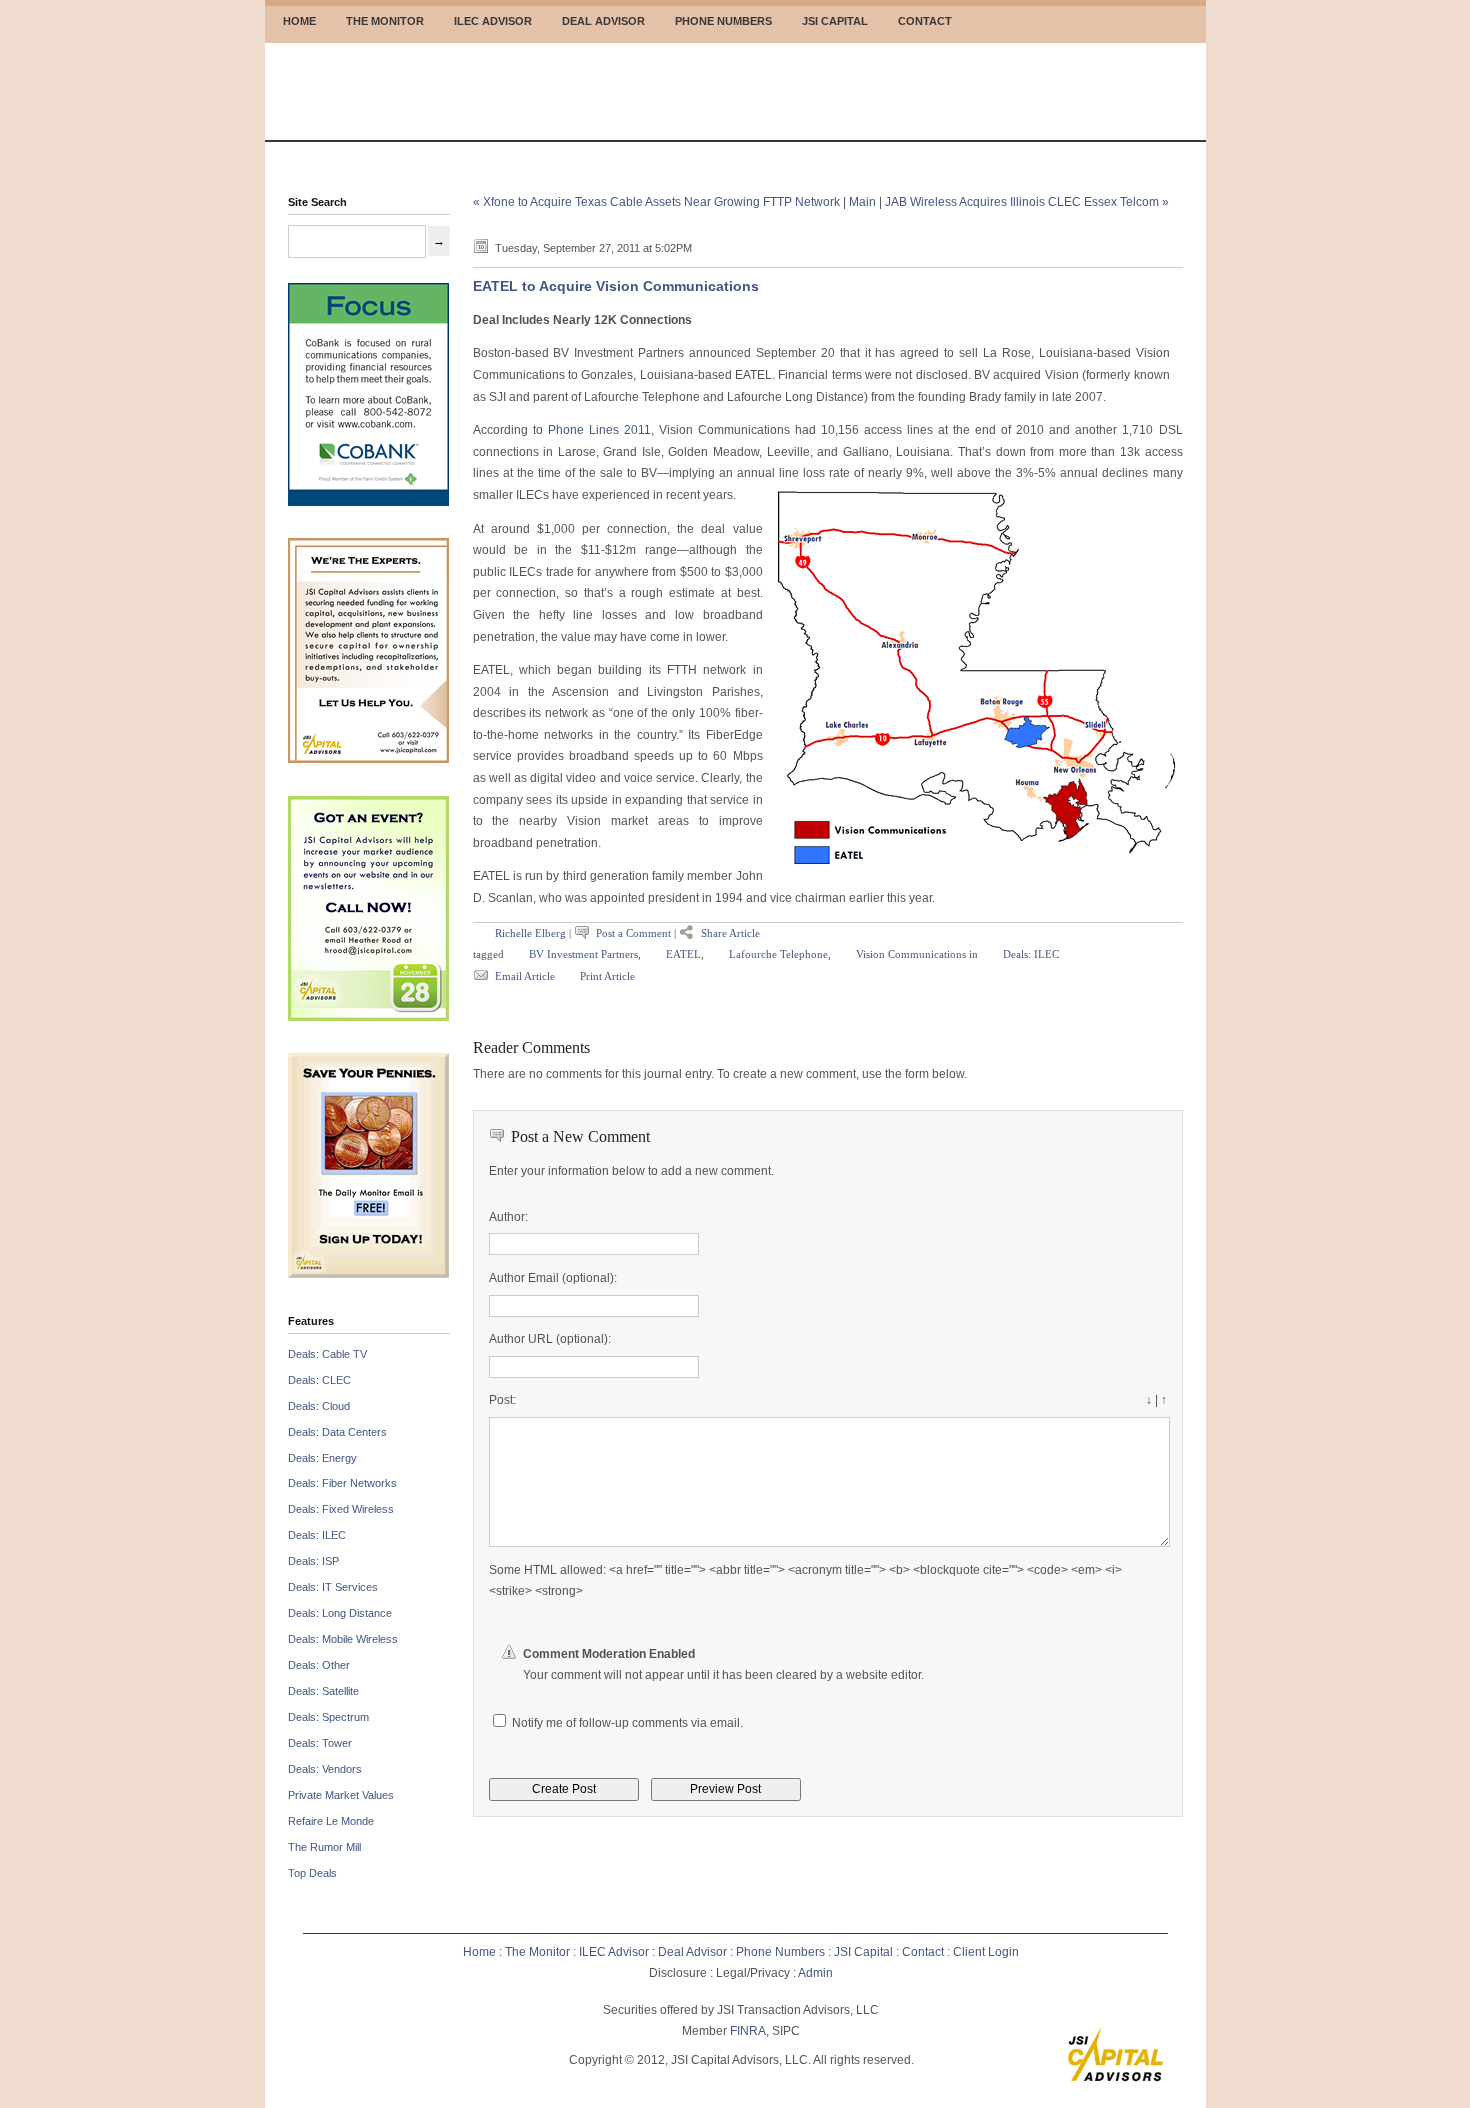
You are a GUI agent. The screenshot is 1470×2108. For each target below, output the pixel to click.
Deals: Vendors (325, 1769)
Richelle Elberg (530, 933)
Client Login (986, 1952)
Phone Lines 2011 (599, 430)
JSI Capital (863, 1952)
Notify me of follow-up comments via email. (627, 1723)
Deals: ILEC (317, 1535)
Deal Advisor (692, 1952)
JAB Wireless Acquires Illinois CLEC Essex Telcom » (1027, 202)
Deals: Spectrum (328, 1717)
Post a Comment (633, 933)
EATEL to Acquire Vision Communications (616, 286)
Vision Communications (911, 954)
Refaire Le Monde (331, 1821)
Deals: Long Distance (340, 1613)
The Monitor (537, 1952)
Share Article (730, 933)
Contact (923, 1952)
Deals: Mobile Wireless (343, 1639)
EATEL (683, 954)
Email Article (526, 976)
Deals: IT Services (333, 1587)
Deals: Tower (320, 1743)
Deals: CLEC (319, 1380)
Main (862, 202)
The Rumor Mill (324, 1847)
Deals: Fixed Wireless (341, 1509)
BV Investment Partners (583, 954)
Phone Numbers (780, 1952)
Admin (815, 1973)
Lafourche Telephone (778, 954)
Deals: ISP (313, 1561)
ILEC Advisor (614, 1952)
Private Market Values (341, 1795)
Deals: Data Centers (337, 1432)
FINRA (748, 2031)
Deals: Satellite (323, 1691)
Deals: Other (319, 1665)
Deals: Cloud (319, 1406)
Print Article (607, 976)
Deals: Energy (322, 1458)
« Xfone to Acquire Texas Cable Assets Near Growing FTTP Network (656, 202)
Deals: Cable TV (327, 1354)
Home (479, 1952)
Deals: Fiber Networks (342, 1483)
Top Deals (312, 1873)
